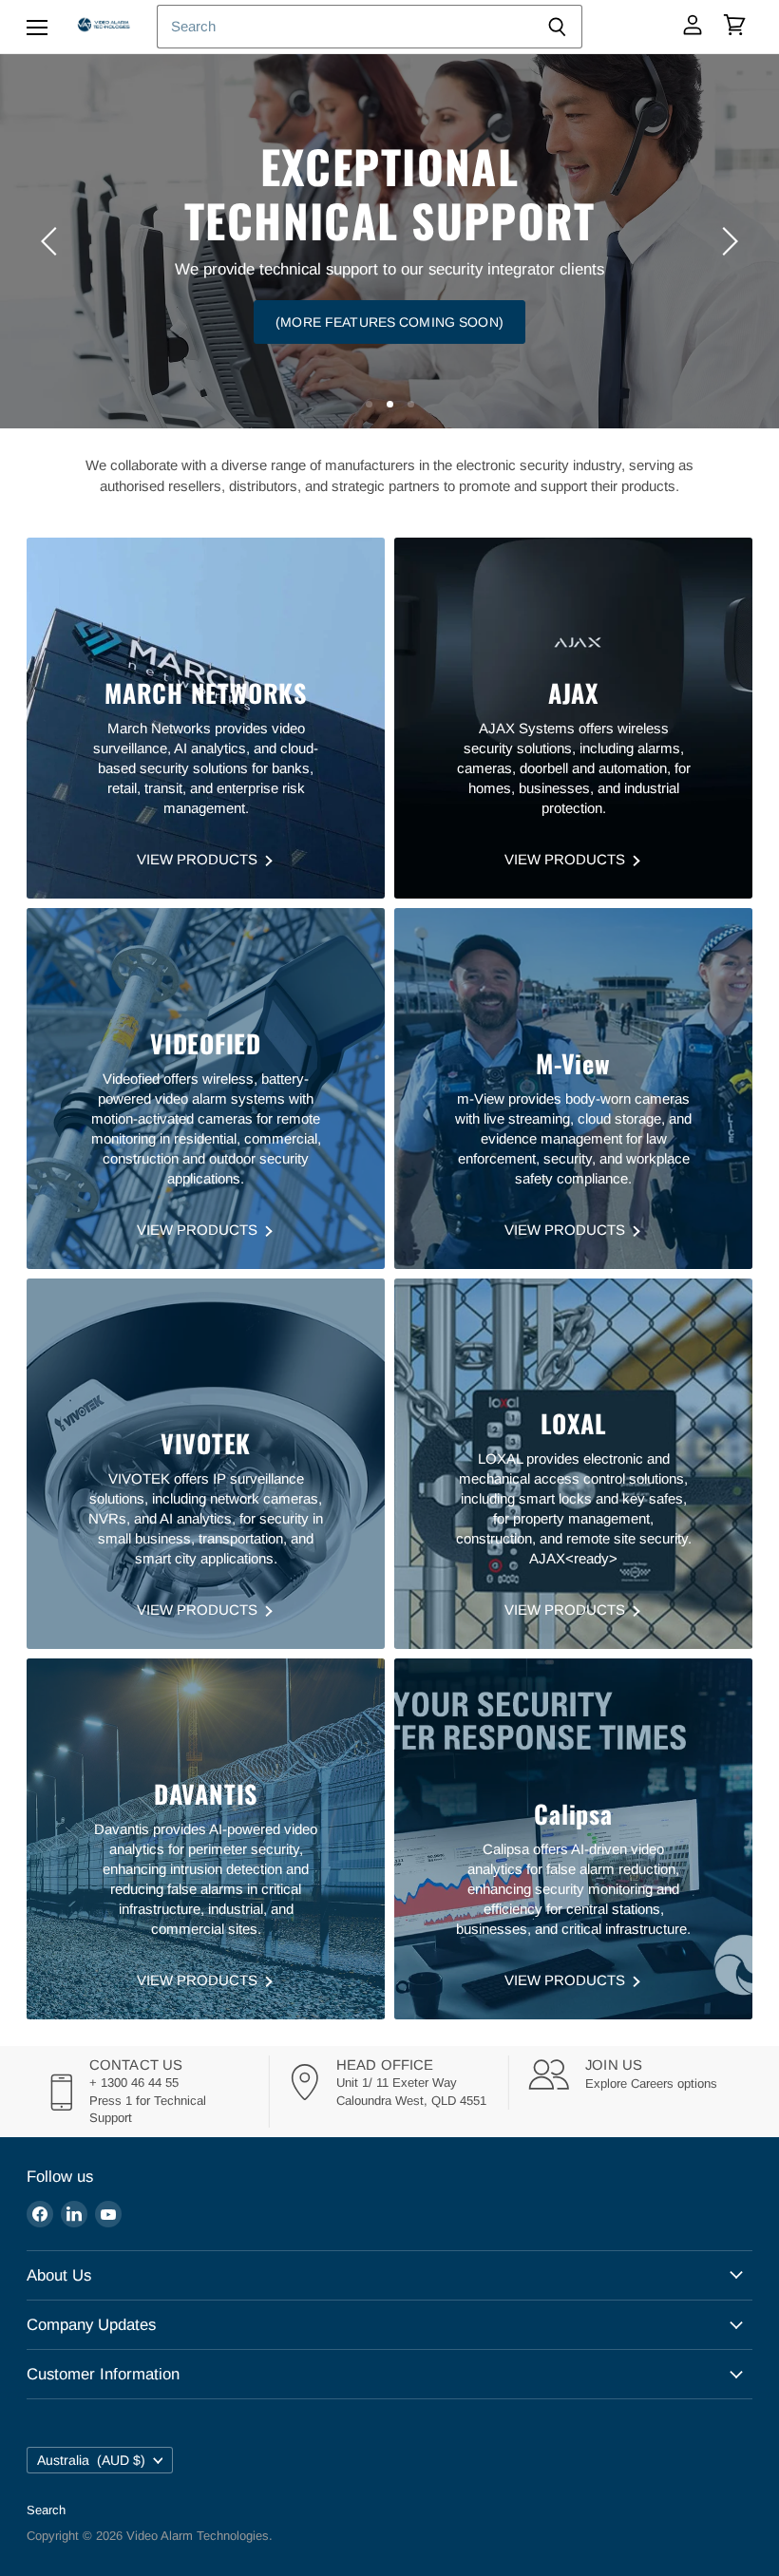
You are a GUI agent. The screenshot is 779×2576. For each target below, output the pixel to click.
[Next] (727, 241)
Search (46, 2510)
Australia (91, 2460)
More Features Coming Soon (389, 268)
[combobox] (344, 27)
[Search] (557, 27)
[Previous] (52, 241)
